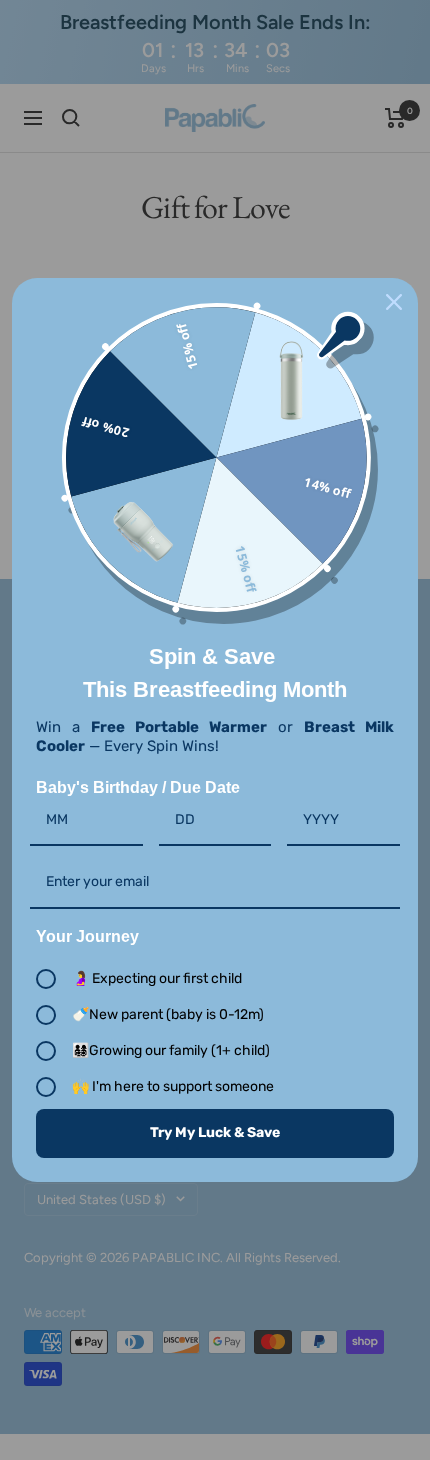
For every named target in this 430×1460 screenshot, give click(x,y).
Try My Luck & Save (215, 1132)
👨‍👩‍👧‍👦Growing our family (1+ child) (171, 1050)
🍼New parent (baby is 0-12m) (168, 1014)
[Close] (394, 302)
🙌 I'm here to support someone (173, 1086)
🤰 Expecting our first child (157, 978)
